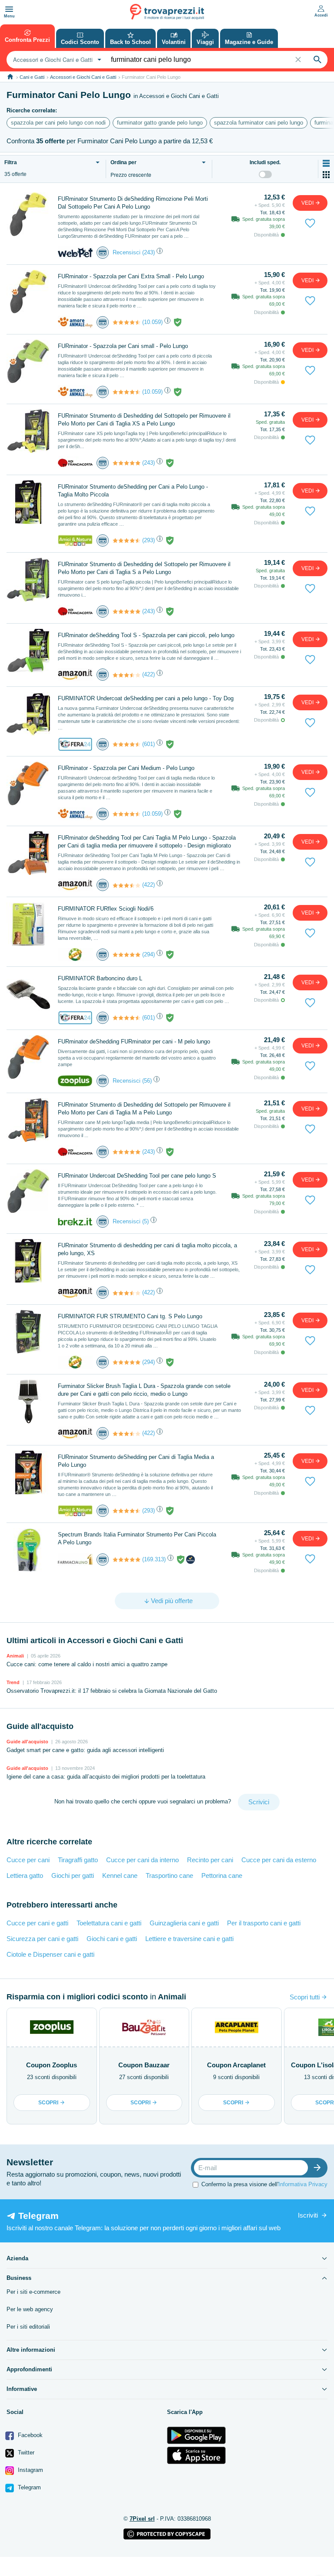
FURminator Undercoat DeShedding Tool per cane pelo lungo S (137, 1176)
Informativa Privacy (303, 2184)
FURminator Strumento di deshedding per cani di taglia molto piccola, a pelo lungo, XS (147, 1249)
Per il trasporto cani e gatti (264, 1923)
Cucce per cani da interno (142, 1860)
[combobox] (56, 60)
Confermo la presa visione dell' (264, 2184)
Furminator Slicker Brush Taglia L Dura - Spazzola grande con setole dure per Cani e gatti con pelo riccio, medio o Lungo (144, 1390)
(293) (149, 540)
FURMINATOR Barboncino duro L (100, 978)
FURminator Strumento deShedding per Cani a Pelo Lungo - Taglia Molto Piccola (133, 491)
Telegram (28, 2487)
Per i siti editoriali (28, 2327)
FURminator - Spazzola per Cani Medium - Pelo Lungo (126, 768)
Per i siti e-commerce (33, 2292)
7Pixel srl (142, 2519)
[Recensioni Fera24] (127, 744)
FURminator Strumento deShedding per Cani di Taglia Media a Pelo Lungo (136, 1461)
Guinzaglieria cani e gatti (184, 1923)
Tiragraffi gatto (78, 1860)
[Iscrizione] (319, 2168)
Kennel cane (120, 1875)
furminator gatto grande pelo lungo (160, 123)
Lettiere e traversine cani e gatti (189, 1939)
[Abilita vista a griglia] (326, 175)
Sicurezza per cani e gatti (42, 1939)
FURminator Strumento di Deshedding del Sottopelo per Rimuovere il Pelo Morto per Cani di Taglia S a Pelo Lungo (144, 568)
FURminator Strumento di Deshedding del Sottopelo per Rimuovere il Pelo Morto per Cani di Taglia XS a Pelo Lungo (144, 420)
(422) (149, 674)
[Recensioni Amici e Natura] (127, 540)
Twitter (25, 2453)
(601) (149, 744)
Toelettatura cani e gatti (109, 1923)
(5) (145, 1221)
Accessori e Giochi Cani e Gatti (83, 77)
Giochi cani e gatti (112, 1939)
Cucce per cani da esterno (279, 1860)
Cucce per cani (28, 1860)
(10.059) (152, 322)
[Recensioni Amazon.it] (127, 675)
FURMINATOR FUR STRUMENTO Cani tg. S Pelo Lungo (130, 1316)
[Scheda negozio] (75, 252)
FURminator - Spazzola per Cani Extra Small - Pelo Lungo (131, 276)
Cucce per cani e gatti (37, 1923)
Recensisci (127, 252)
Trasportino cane (169, 1875)
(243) (149, 252)
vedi (308, 203)
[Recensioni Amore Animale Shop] (127, 322)
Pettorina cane (222, 1875)
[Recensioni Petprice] (127, 955)
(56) (147, 1081)
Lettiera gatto (25, 1875)
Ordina (124, 163)
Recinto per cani (210, 1860)
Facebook (29, 2435)
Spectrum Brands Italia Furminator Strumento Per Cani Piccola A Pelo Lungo (137, 1538)
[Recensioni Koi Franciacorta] (127, 463)
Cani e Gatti (32, 77)
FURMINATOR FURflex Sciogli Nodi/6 (106, 909)
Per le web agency (30, 2309)
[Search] (317, 60)
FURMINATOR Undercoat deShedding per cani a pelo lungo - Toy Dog (146, 698)
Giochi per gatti (73, 1875)
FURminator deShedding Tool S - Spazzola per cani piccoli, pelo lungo (146, 635)
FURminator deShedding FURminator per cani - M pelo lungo (134, 1042)
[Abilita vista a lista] (326, 163)
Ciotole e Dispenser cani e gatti (50, 1954)
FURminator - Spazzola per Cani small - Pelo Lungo (123, 346)
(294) (149, 954)
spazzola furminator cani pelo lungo (259, 123)
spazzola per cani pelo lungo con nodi (58, 123)
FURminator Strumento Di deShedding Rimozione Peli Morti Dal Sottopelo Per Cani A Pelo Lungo (133, 203)
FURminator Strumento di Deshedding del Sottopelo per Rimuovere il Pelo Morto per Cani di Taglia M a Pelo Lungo (144, 1109)
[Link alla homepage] (10, 77)
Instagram (30, 2470)
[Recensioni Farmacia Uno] (127, 1560)
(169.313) (154, 1559)
